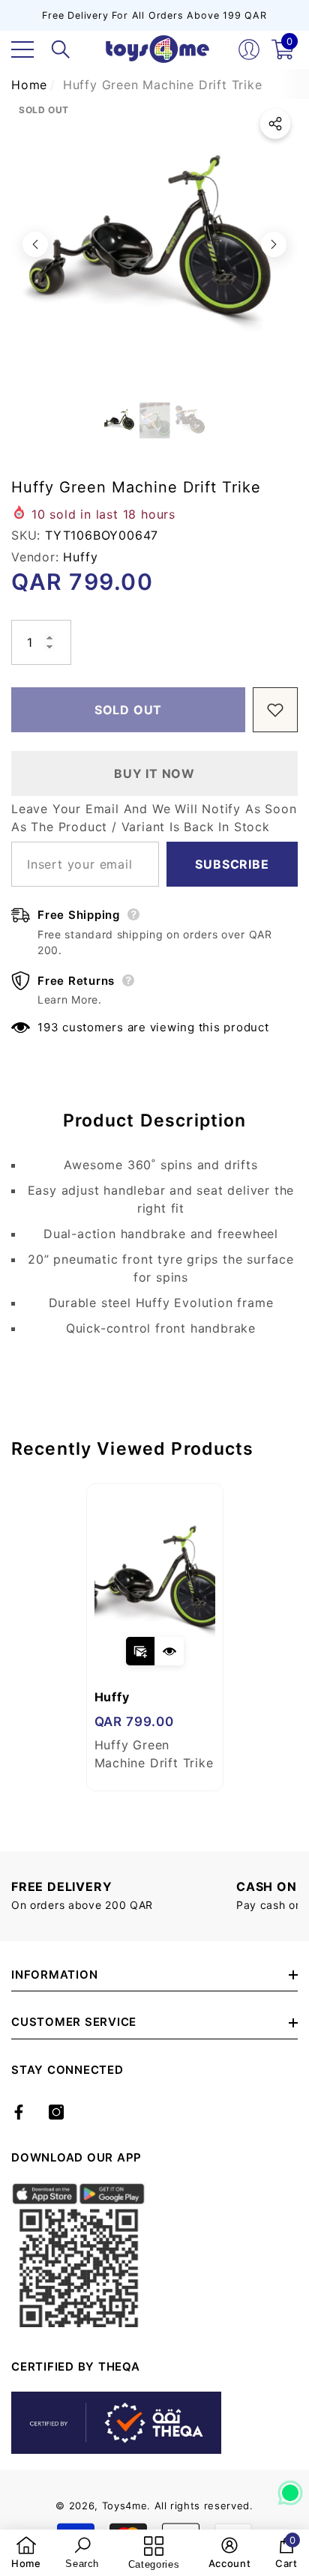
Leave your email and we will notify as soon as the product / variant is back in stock (154, 818)
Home (29, 85)
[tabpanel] (155, 1637)
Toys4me (125, 2506)
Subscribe (232, 864)
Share (275, 124)
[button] (61, 49)
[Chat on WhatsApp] (290, 2488)
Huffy (80, 557)
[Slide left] (35, 244)
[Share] (275, 124)
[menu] (22, 49)
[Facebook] (19, 2112)
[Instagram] (56, 2112)
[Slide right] (274, 244)
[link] (26, 2553)
